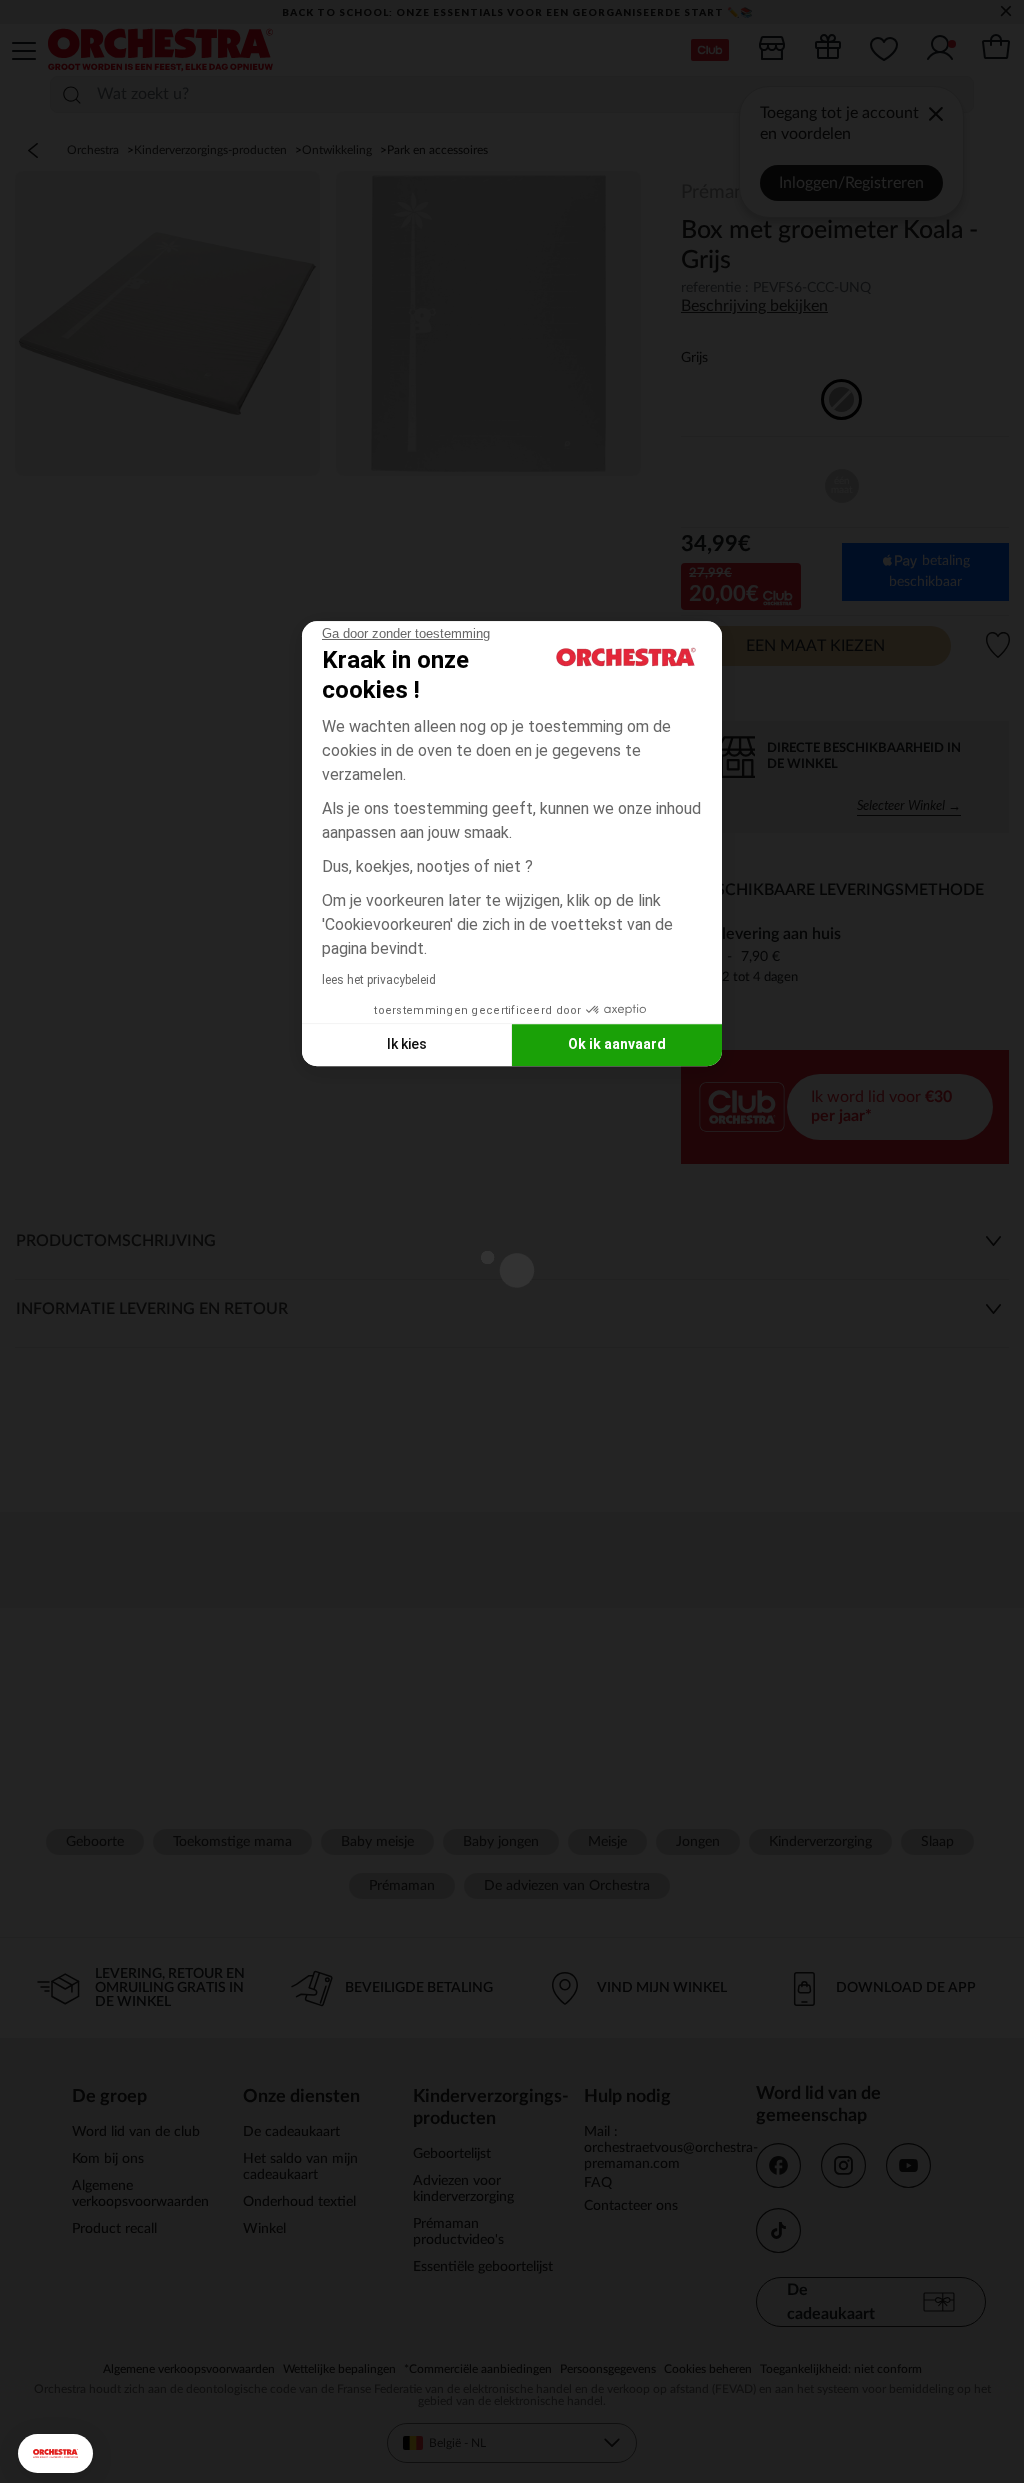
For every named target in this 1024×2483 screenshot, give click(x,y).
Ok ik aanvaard (617, 1044)
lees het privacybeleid (379, 980)
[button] (55, 2453)
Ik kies (407, 1044)
